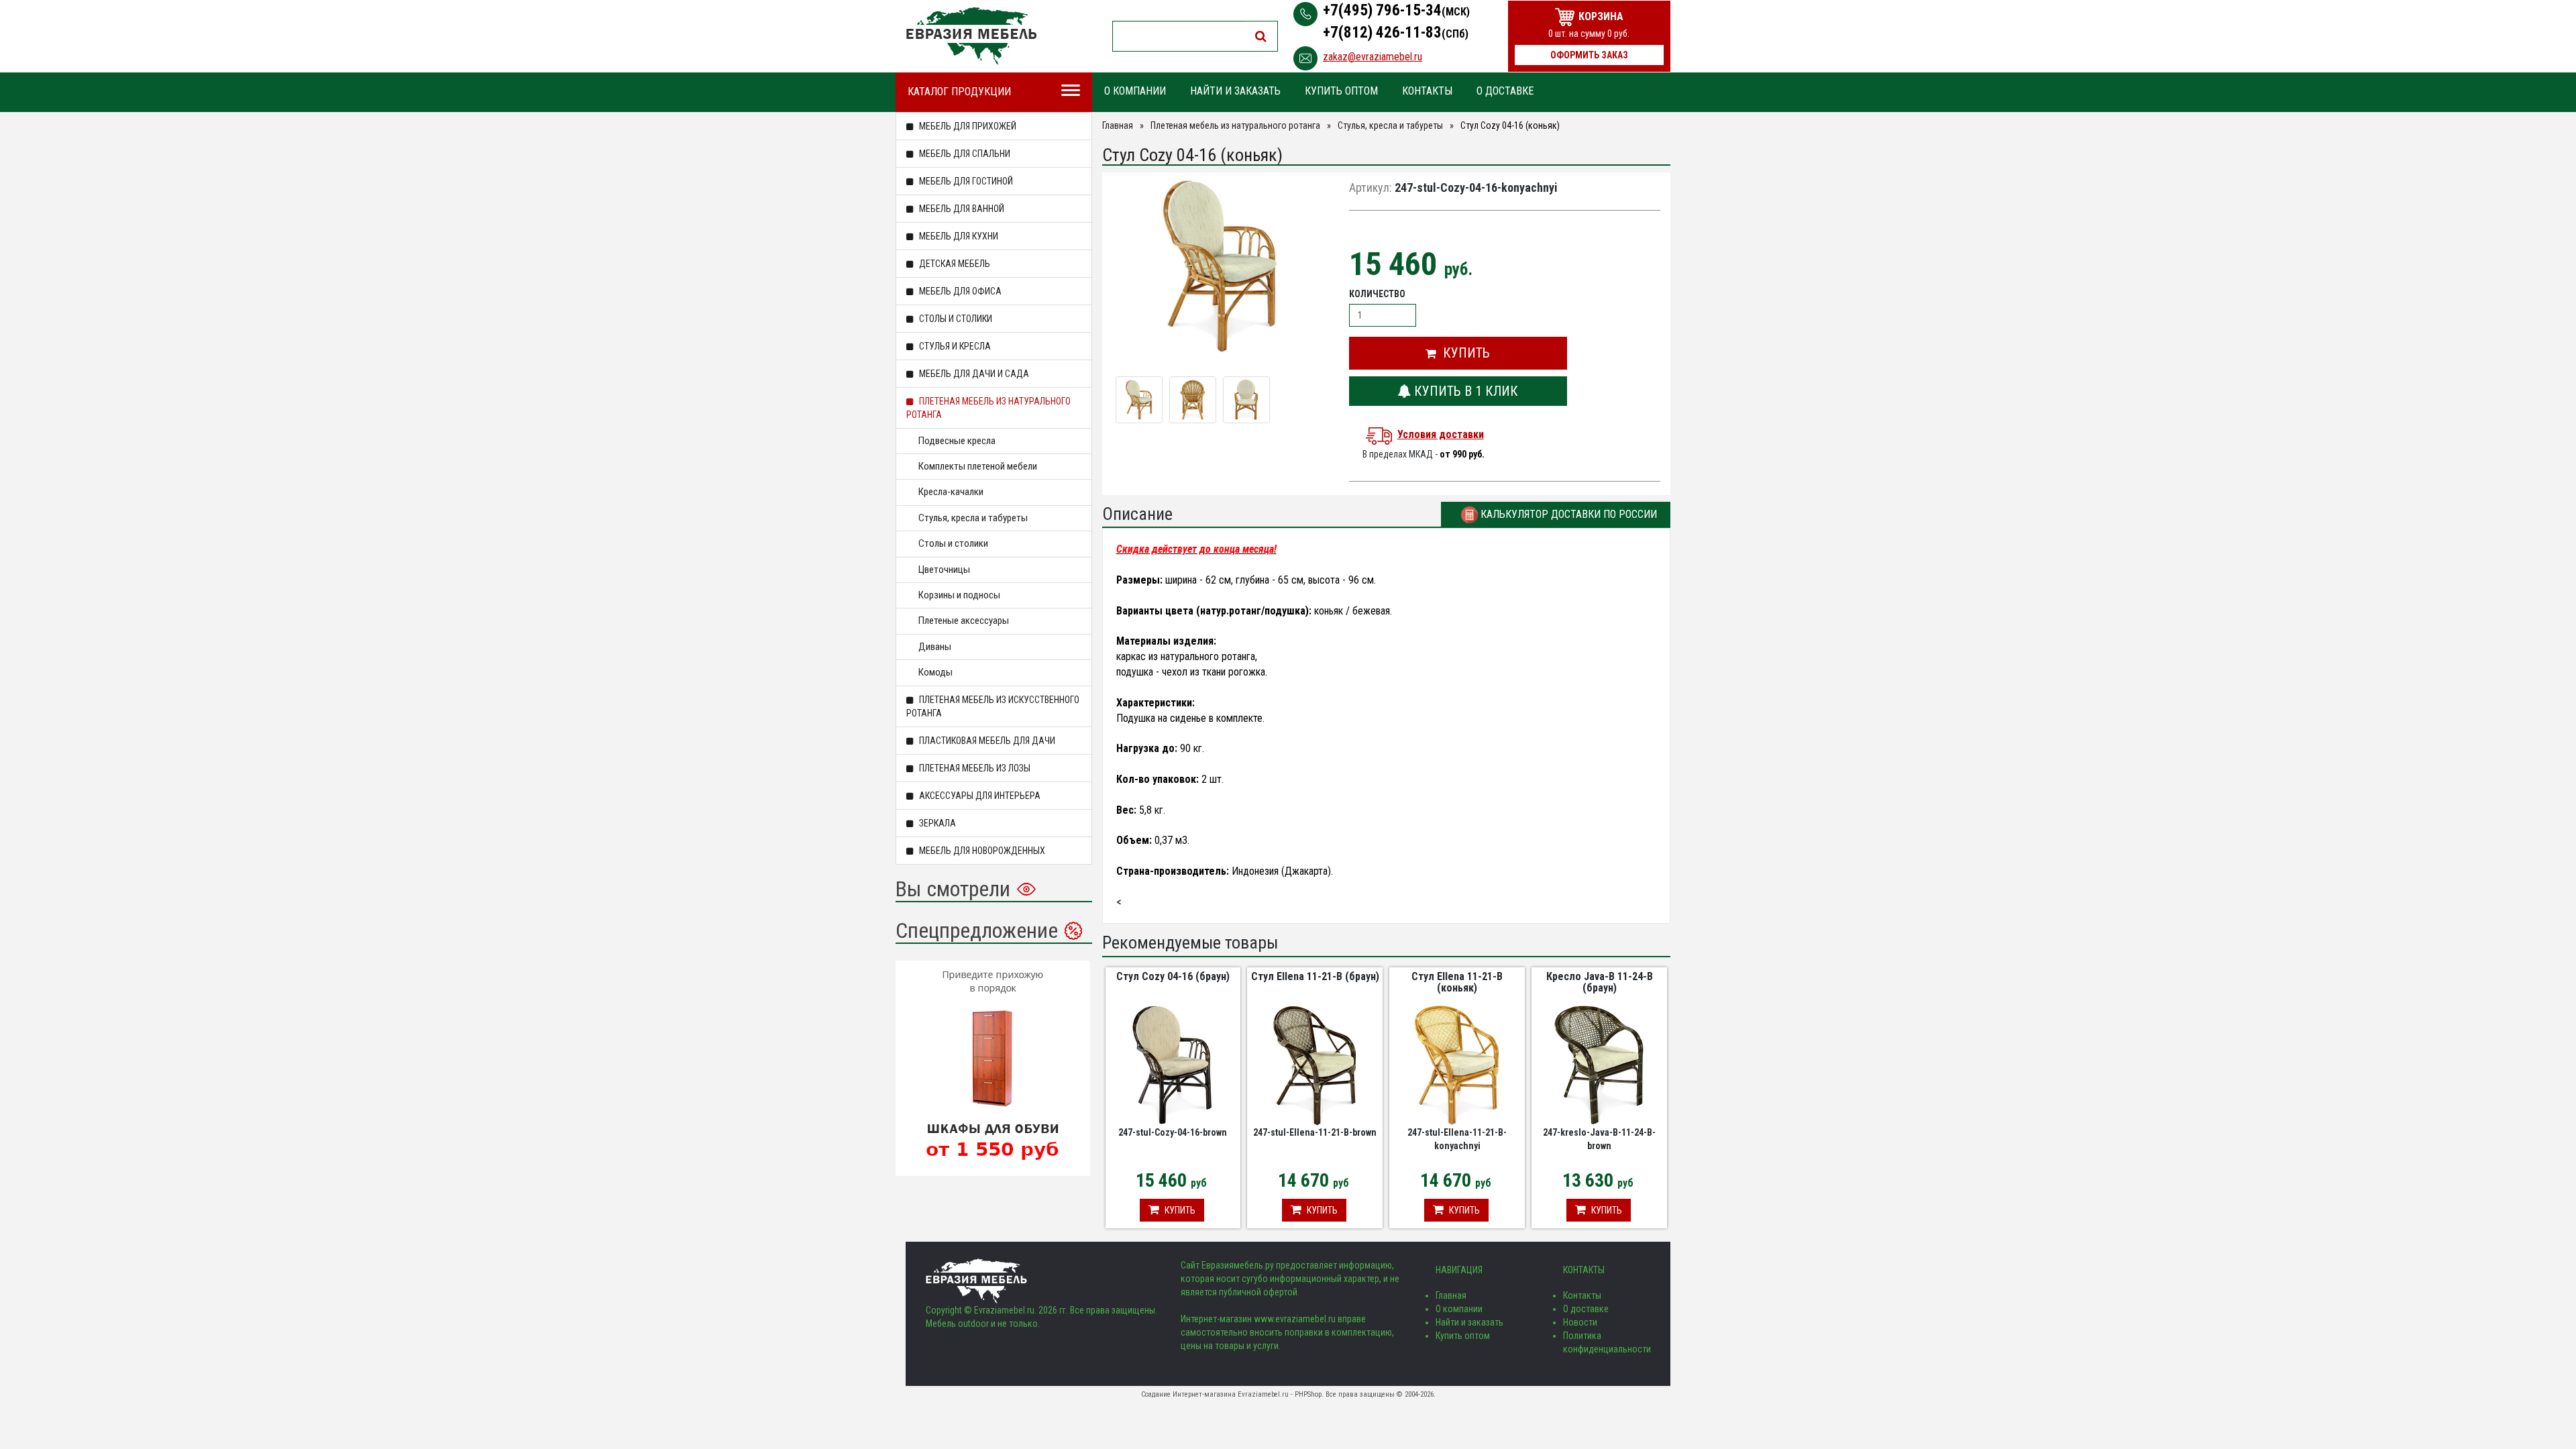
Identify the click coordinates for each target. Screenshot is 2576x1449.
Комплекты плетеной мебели (978, 466)
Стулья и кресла (954, 346)
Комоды (935, 672)
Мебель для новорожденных (981, 851)
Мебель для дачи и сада (973, 374)
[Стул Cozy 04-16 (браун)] (1173, 1064)
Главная (1118, 125)
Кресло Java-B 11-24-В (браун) (1600, 982)
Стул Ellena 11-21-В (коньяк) (1457, 982)
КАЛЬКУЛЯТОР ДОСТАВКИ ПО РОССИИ (1567, 514)
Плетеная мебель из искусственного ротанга (993, 706)
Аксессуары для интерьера (979, 796)
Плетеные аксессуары (964, 621)
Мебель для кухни (958, 236)
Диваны (935, 647)
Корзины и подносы (959, 595)
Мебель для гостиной (965, 181)
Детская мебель (954, 264)
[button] (1458, 353)
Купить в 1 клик (1464, 391)
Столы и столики (955, 319)
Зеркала (936, 823)
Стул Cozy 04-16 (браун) (1173, 976)
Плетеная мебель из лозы (974, 768)
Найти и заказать (1235, 91)
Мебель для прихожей (967, 126)
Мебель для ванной (961, 209)
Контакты (1427, 91)
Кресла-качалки (951, 492)
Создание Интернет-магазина (1188, 1394)
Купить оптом (1341, 91)
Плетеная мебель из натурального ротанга (988, 408)
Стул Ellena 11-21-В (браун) (1315, 976)
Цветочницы (944, 570)
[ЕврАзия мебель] (971, 36)
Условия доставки (1441, 434)
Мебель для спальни (964, 154)
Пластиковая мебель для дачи (986, 741)
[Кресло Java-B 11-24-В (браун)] (1599, 1064)
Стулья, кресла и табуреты (973, 518)
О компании (1135, 91)
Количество (1377, 294)
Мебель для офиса (959, 291)
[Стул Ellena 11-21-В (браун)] (1315, 1064)
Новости (1580, 1322)
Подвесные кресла (957, 441)
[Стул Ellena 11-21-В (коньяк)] (1457, 1064)
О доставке (1505, 91)
